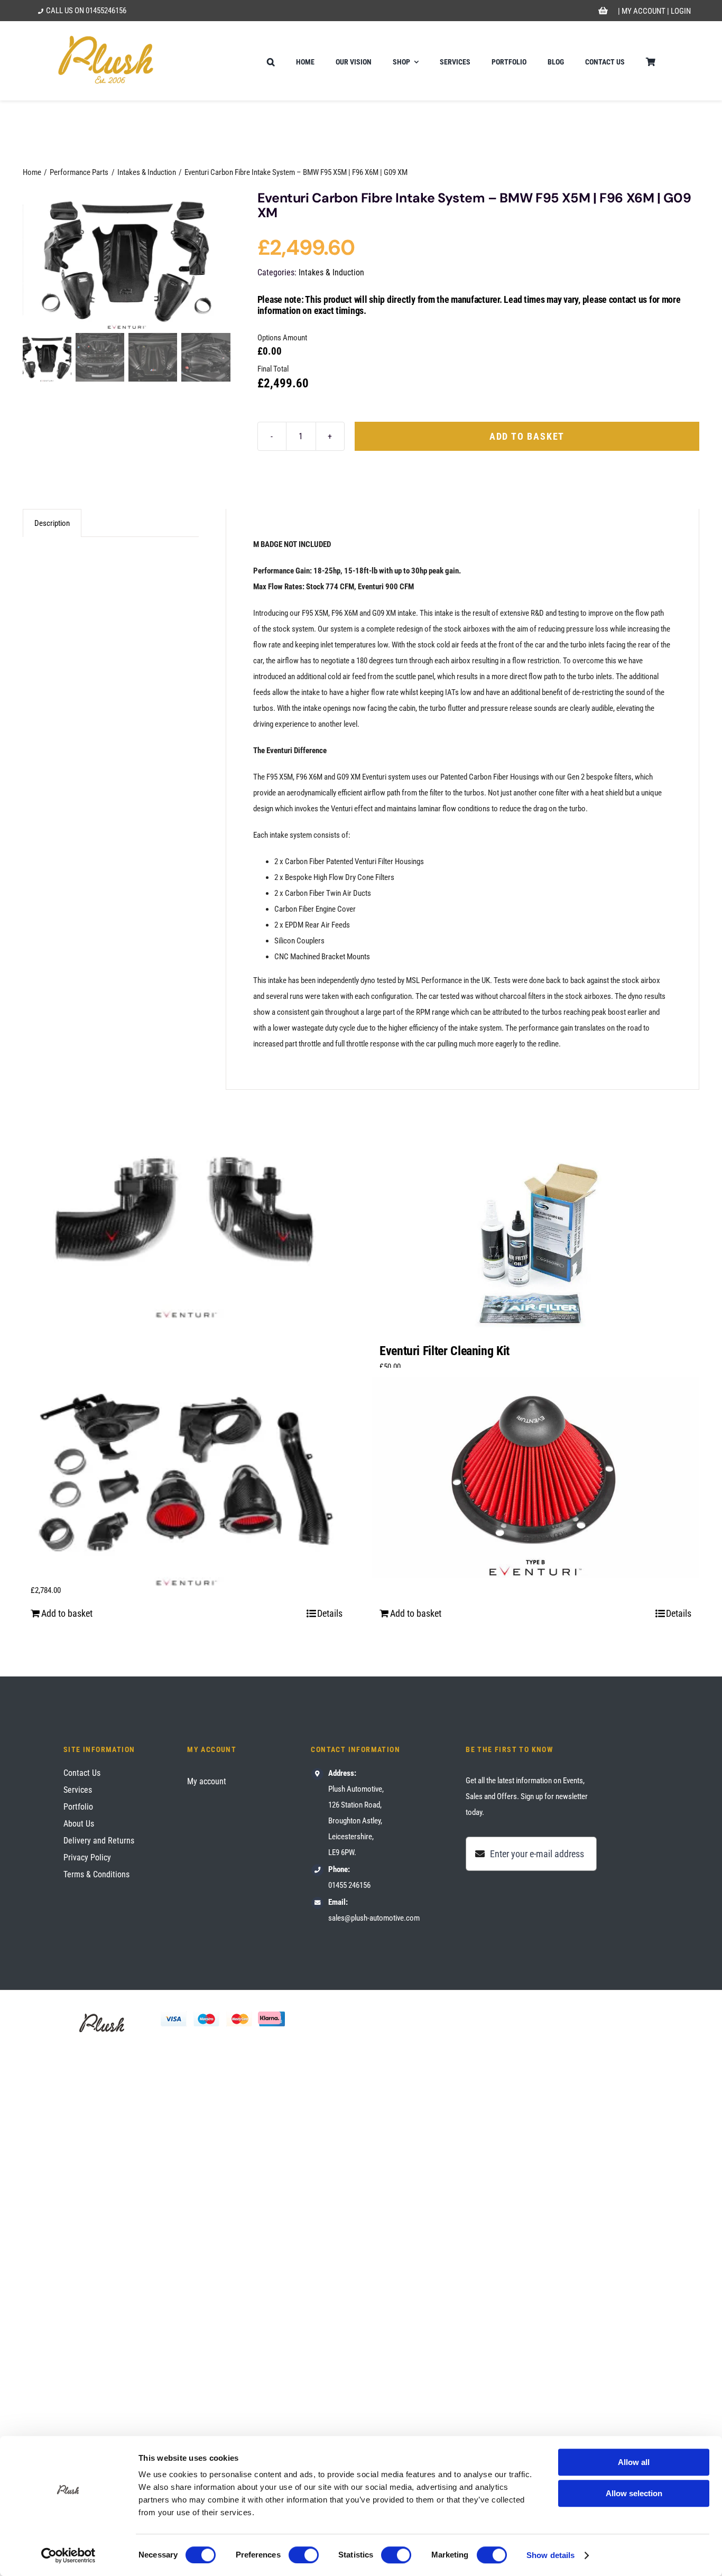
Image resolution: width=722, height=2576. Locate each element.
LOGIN (681, 11)
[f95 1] (127, 260)
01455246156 (106, 11)
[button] (271, 61)
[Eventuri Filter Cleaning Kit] (535, 1245)
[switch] (304, 2555)
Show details (550, 2555)
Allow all (634, 2462)
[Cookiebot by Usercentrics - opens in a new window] (68, 2555)
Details (330, 1613)
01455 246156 (349, 1885)
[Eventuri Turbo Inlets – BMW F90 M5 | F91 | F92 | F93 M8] (187, 1208)
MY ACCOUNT (644, 11)
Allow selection (634, 2493)
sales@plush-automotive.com (374, 1918)
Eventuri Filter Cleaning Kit (445, 1351)
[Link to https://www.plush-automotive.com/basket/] (603, 11)
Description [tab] (52, 523)
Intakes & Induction (331, 272)
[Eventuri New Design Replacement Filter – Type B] (535, 1477)
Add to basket (527, 436)
